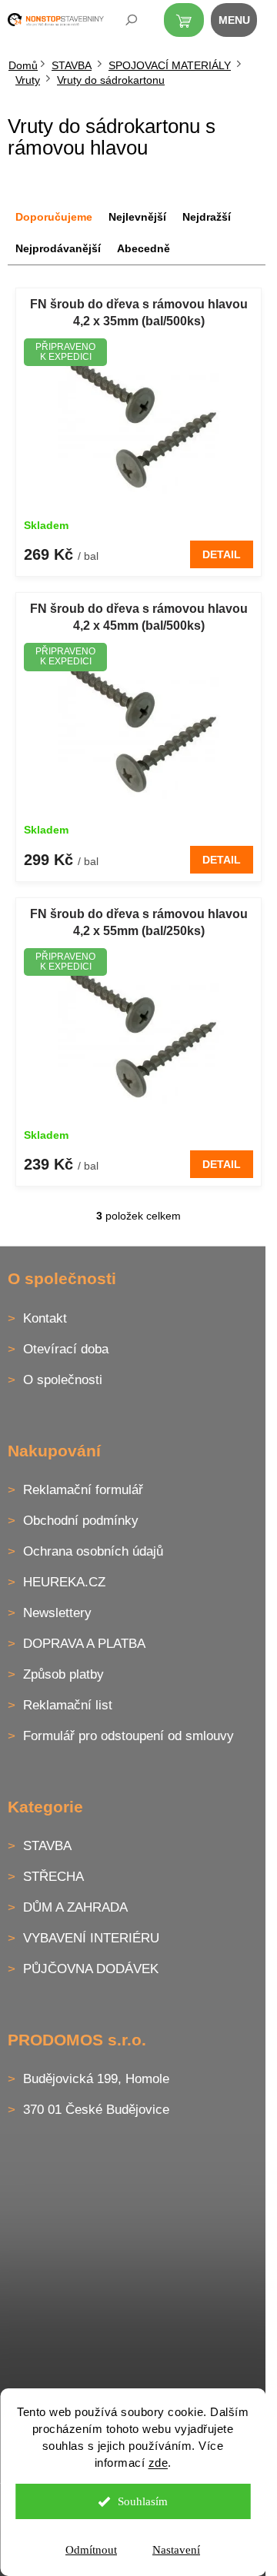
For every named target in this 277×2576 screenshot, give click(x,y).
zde (159, 2463)
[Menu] (242, 23)
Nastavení (176, 2550)
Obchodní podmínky (81, 1521)
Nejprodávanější (58, 248)
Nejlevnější (137, 217)
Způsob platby (63, 1674)
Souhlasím (143, 2501)
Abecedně (144, 248)
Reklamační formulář (83, 1490)
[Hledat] (121, 23)
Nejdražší (207, 217)
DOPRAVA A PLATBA (84, 1644)
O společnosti (63, 1380)
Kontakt (45, 1318)
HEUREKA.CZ (64, 1582)
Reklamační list (68, 1705)
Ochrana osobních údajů (93, 1551)
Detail (222, 554)
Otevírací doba (66, 1349)
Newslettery (57, 1613)
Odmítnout (91, 2550)
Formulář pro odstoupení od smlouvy (128, 1736)
